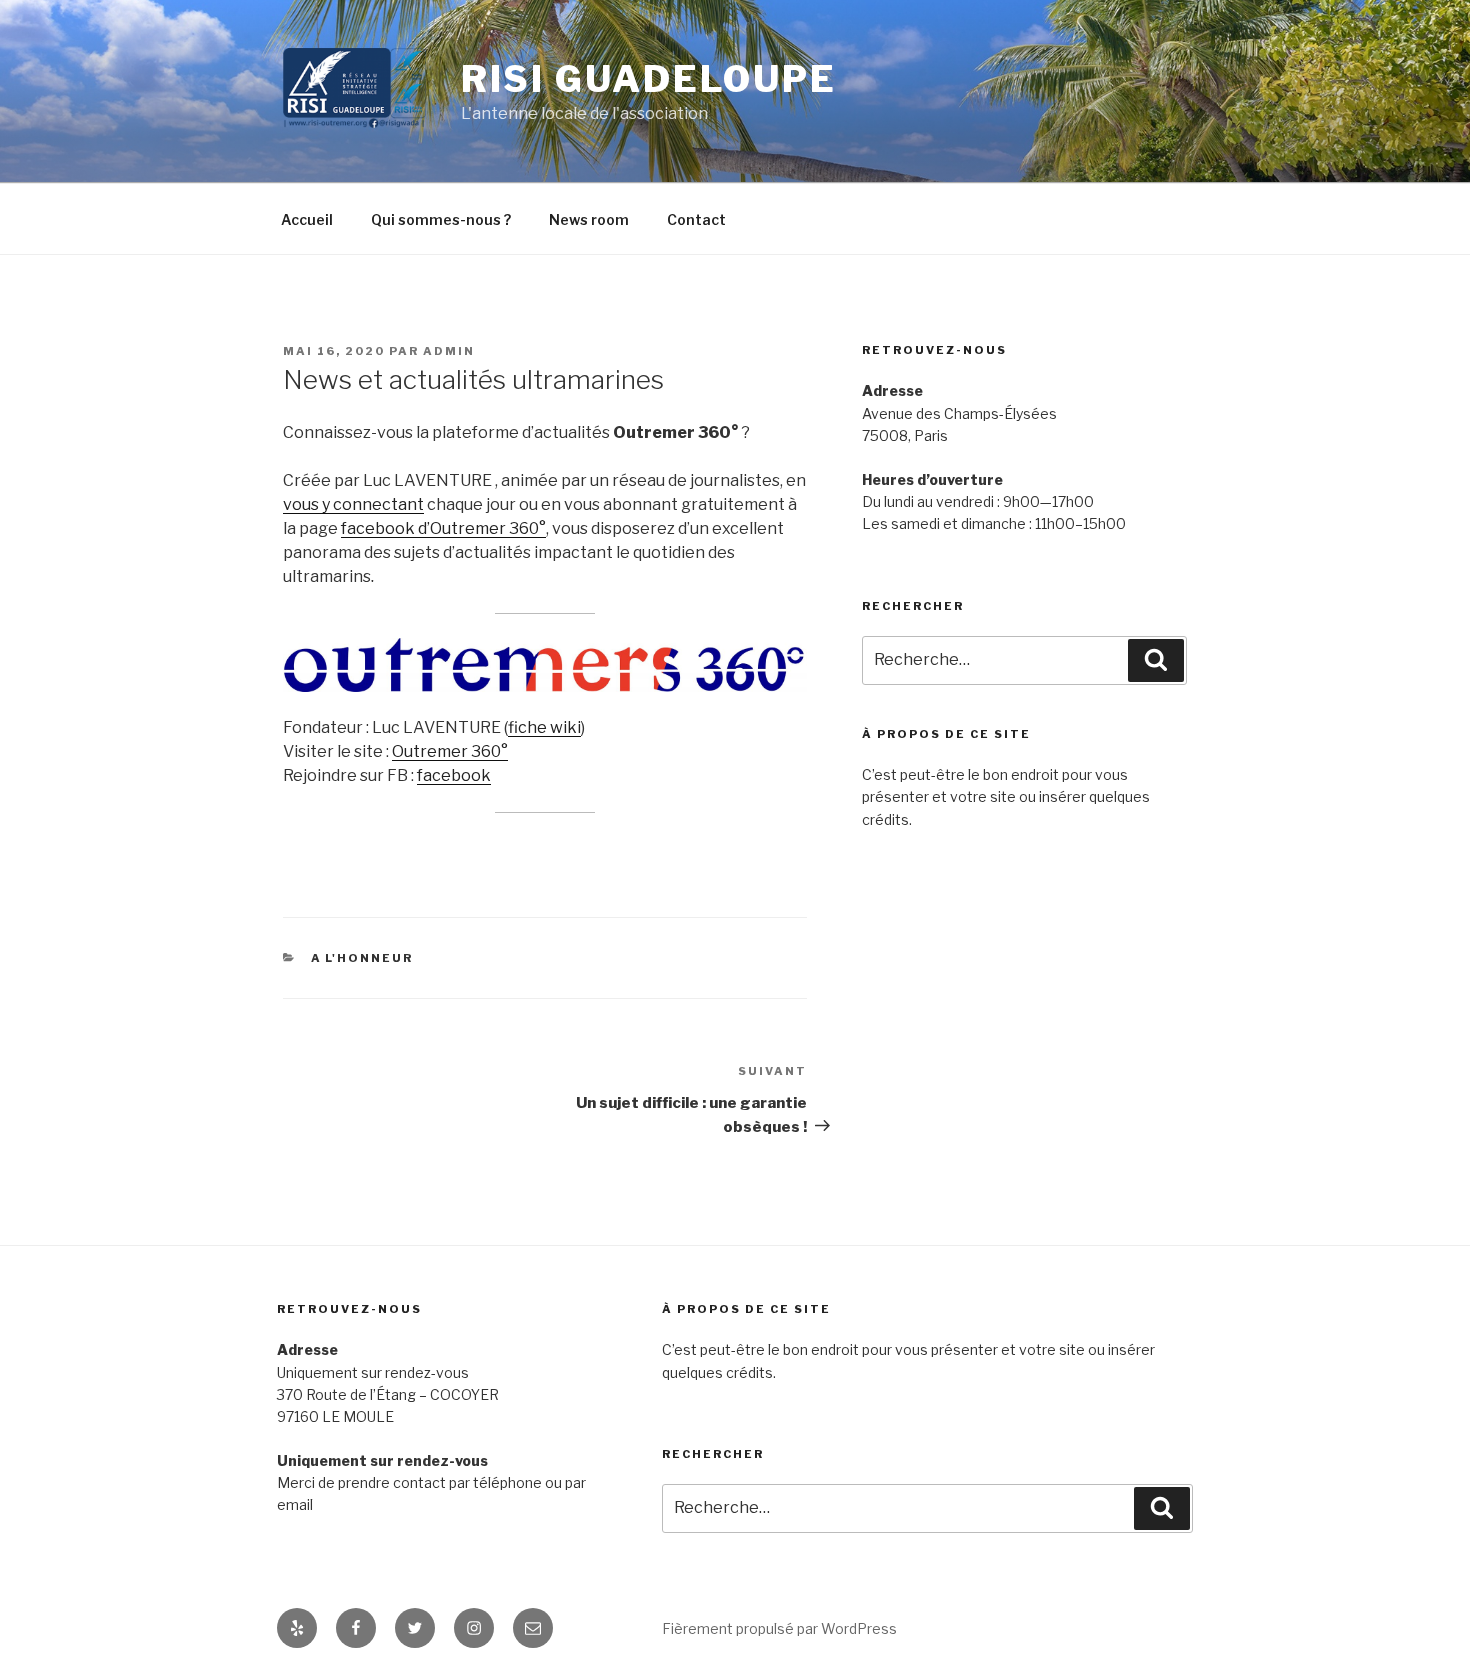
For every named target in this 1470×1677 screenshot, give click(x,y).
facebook (454, 775)
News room (589, 219)
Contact (696, 219)
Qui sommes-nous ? (441, 219)
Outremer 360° (450, 751)
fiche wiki (544, 727)
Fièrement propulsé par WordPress (779, 1628)
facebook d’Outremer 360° (443, 528)
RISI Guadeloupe (649, 79)
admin (449, 351)
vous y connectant (353, 504)
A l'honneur (362, 958)
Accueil (307, 219)
